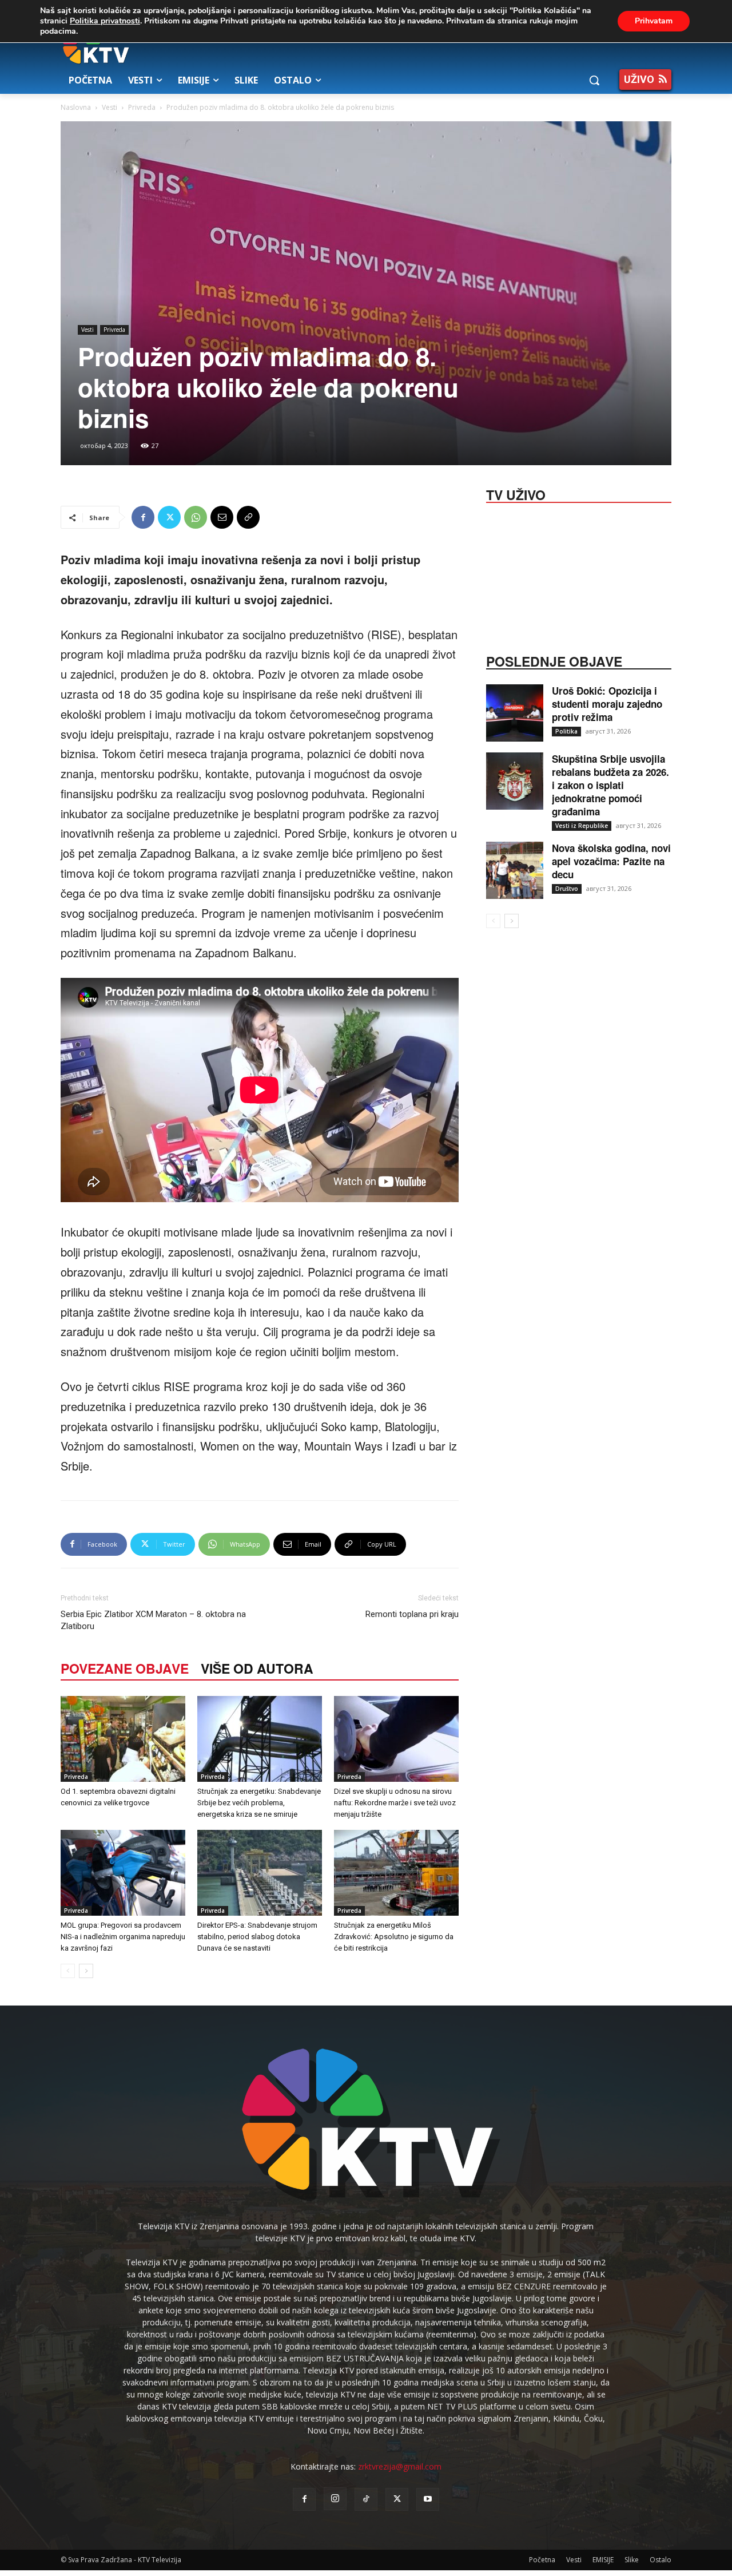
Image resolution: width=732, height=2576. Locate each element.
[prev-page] (68, 1971)
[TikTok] (366, 2499)
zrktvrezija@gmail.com (400, 2466)
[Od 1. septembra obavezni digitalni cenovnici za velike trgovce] (123, 1739)
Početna (542, 2560)
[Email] (222, 517)
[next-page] (86, 1971)
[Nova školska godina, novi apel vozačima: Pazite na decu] (515, 870)
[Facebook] (143, 517)
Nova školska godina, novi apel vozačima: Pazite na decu (611, 861)
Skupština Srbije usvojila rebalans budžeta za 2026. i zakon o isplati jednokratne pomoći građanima (610, 785)
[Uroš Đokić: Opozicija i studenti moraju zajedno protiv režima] (515, 713)
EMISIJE (603, 2560)
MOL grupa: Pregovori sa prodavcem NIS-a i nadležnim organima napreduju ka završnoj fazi (123, 1937)
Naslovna (76, 107)
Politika (566, 731)
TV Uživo (516, 494)
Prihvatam (654, 21)
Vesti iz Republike (582, 826)
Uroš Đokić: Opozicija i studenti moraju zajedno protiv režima (607, 704)
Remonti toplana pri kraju (412, 1614)
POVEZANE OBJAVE (125, 1668)
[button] (594, 80)
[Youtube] (428, 2499)
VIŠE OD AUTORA (257, 1668)
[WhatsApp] (196, 517)
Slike (632, 2560)
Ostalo (661, 2560)
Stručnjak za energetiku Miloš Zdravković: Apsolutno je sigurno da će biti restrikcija (394, 1937)
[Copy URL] (248, 517)
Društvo (567, 889)
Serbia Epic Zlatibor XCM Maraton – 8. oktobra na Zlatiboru (153, 1620)
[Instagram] (335, 2499)
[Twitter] (169, 517)
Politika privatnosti (105, 21)
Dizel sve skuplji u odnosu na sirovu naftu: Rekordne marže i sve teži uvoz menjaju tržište (395, 1803)
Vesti (110, 107)
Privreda (142, 107)
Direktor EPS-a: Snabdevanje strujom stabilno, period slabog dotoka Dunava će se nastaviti (257, 1937)
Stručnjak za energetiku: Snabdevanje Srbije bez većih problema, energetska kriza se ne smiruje (259, 1803)
